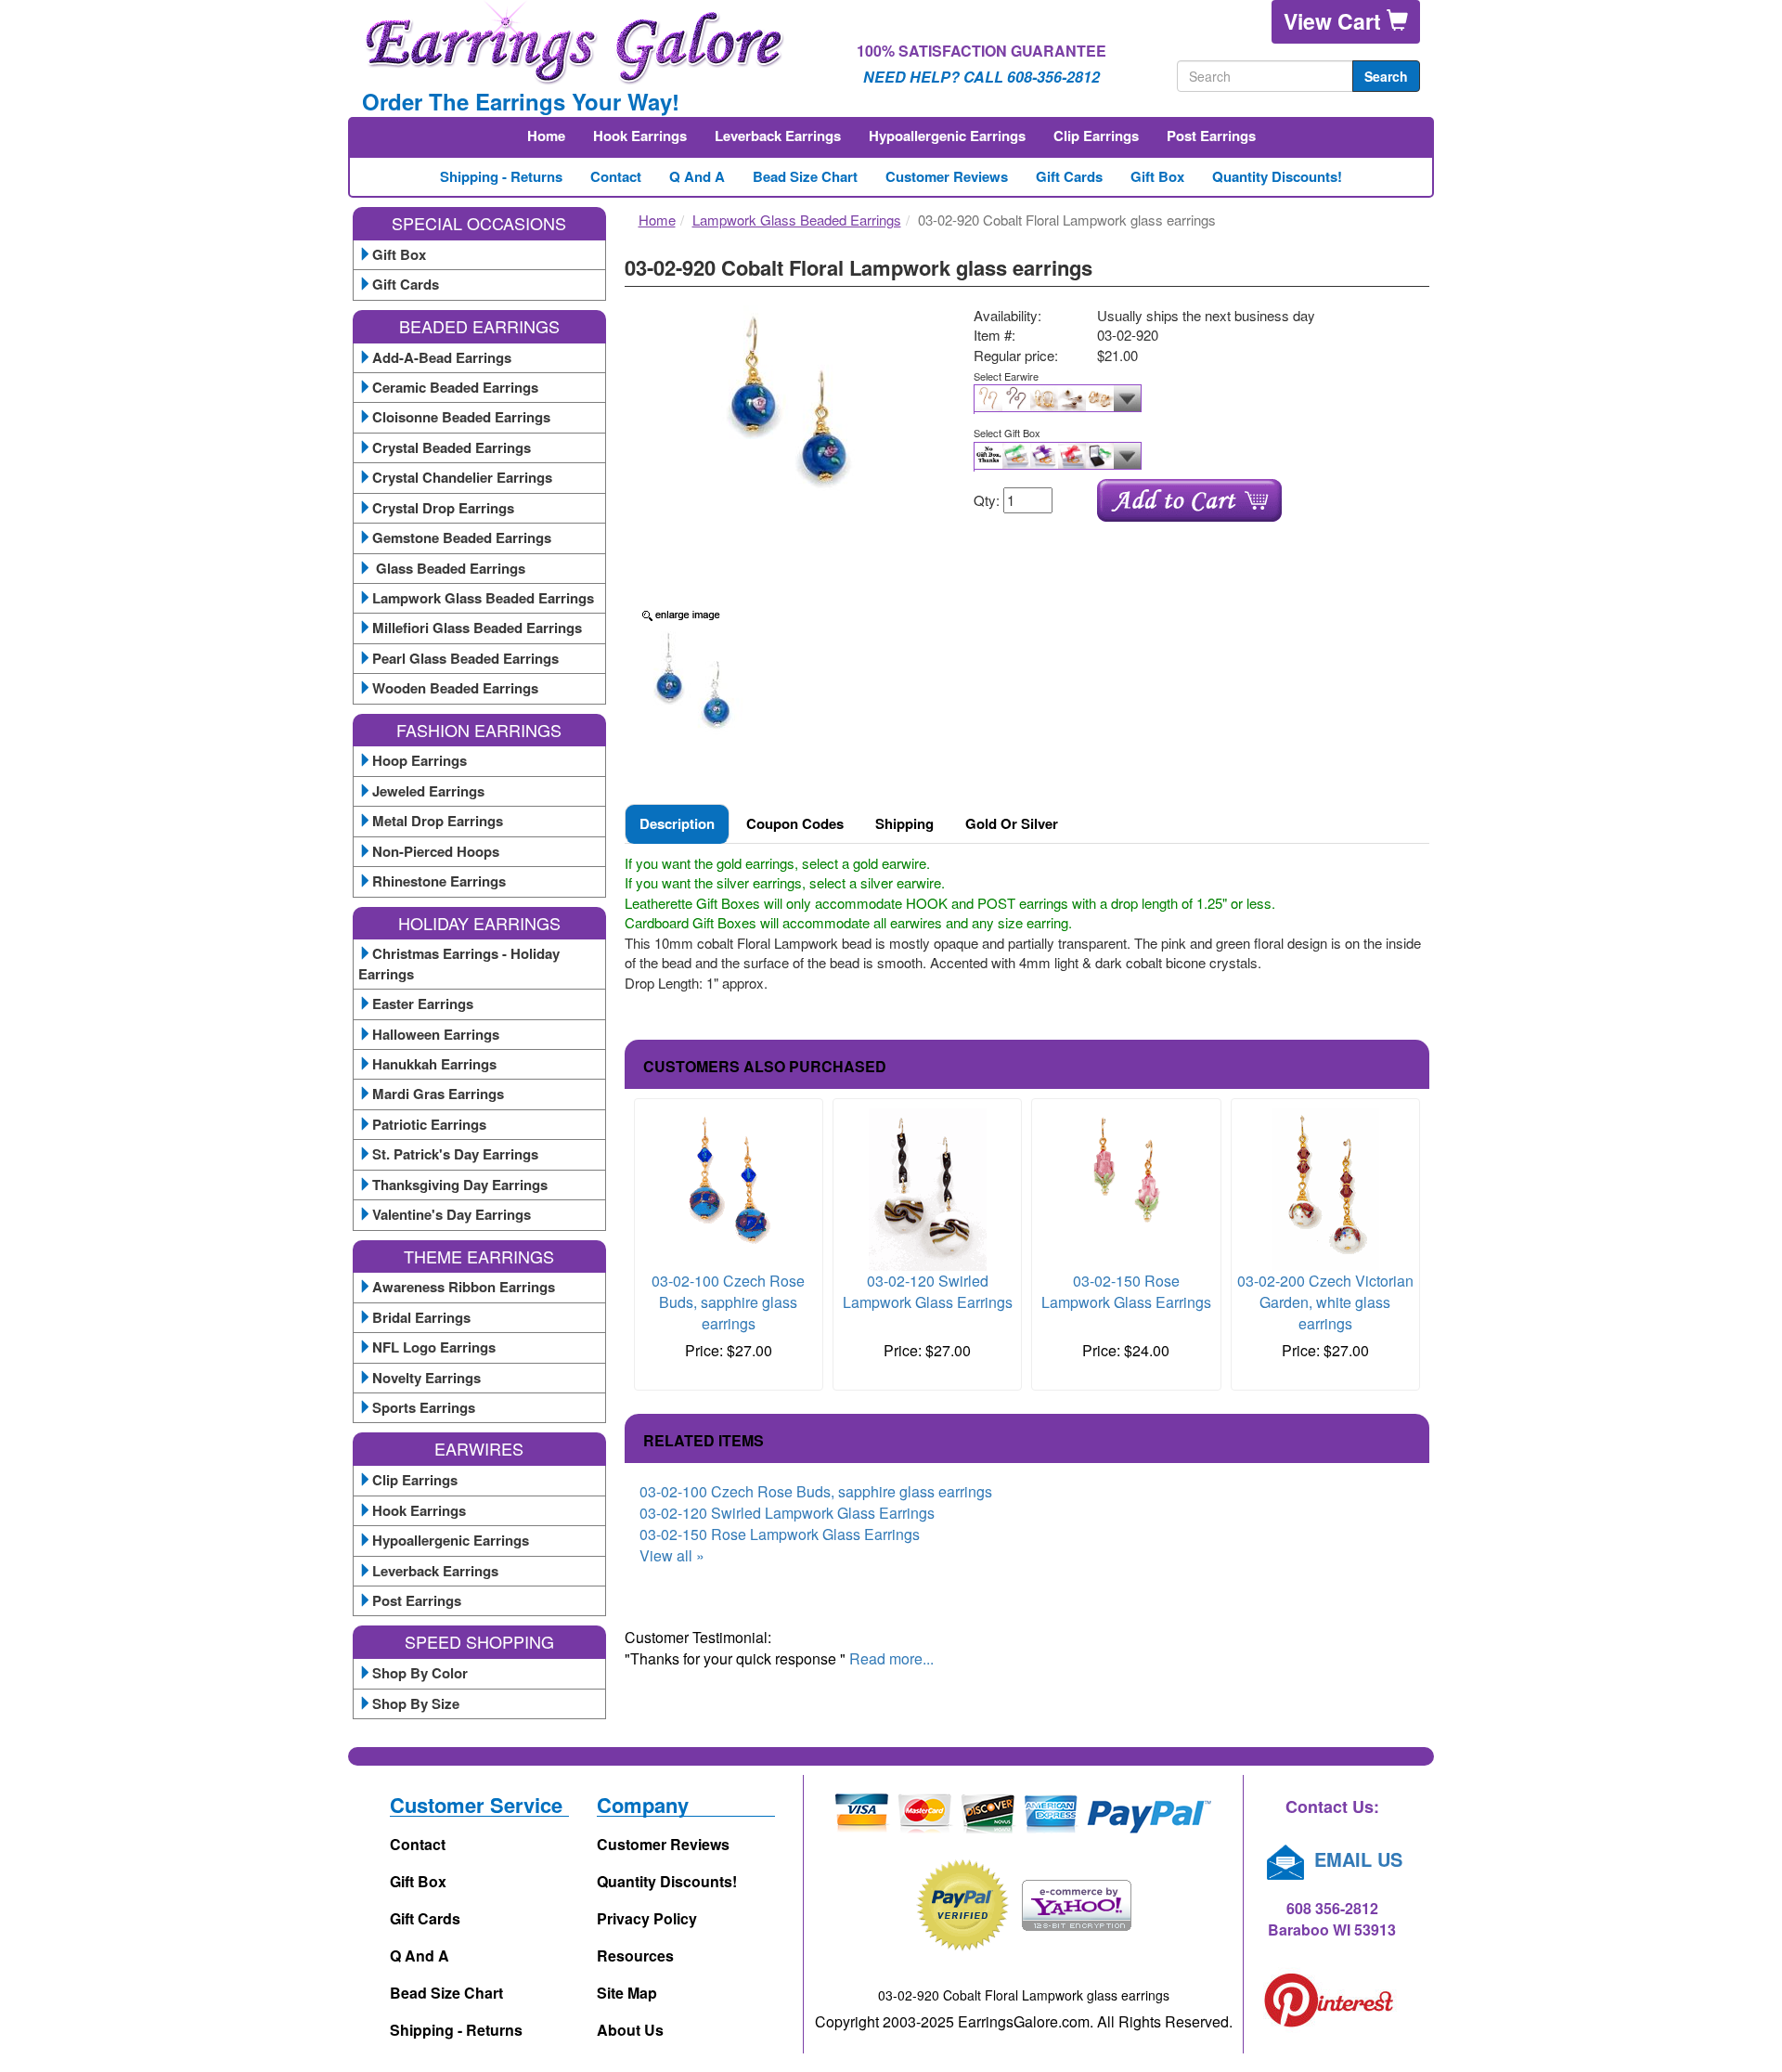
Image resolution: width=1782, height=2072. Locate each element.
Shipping (904, 823)
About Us (630, 2030)
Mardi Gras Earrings (438, 1094)
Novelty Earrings (426, 1378)
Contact (616, 176)
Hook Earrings (640, 136)
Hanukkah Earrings (434, 1064)
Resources (635, 1955)
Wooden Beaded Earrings (455, 688)
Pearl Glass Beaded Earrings (465, 658)
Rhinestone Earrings (439, 881)
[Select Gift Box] (1194, 457)
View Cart (1335, 21)
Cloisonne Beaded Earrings (461, 417)
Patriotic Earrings (429, 1124)
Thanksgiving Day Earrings (460, 1185)
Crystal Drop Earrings (443, 508)
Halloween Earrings (436, 1034)
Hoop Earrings (420, 760)
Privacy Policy (647, 1918)
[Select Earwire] (1194, 399)
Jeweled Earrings (428, 791)
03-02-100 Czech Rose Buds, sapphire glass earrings (728, 1302)
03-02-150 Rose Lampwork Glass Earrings (1126, 1291)
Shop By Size (416, 1703)
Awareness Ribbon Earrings (464, 1287)
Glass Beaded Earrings (449, 568)
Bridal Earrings (421, 1317)
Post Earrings (1211, 136)
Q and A (697, 176)
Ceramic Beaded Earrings (455, 387)
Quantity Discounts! (1277, 176)
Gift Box (1157, 176)
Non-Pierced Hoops (436, 851)
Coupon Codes (795, 823)
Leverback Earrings (778, 136)
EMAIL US (1356, 1859)
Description (677, 823)
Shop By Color (420, 1673)
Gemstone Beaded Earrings (462, 537)
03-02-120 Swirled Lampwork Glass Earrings (928, 1291)
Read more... (891, 1658)
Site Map (627, 1993)
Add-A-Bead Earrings (442, 357)
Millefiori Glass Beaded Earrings (477, 628)
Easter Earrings (423, 1004)
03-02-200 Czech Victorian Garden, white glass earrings (1325, 1302)
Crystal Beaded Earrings (452, 447)
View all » (672, 1555)
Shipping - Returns (501, 176)
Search (1386, 76)
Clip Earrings (1096, 136)
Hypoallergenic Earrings (947, 136)
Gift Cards (1069, 176)
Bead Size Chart (805, 176)
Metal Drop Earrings (438, 821)
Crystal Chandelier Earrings (462, 477)
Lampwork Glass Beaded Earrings (483, 598)
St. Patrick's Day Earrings (455, 1154)
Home (546, 136)
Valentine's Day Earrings (452, 1214)
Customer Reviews (947, 176)
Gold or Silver (1012, 823)
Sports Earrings (424, 1407)
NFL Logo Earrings (434, 1347)
